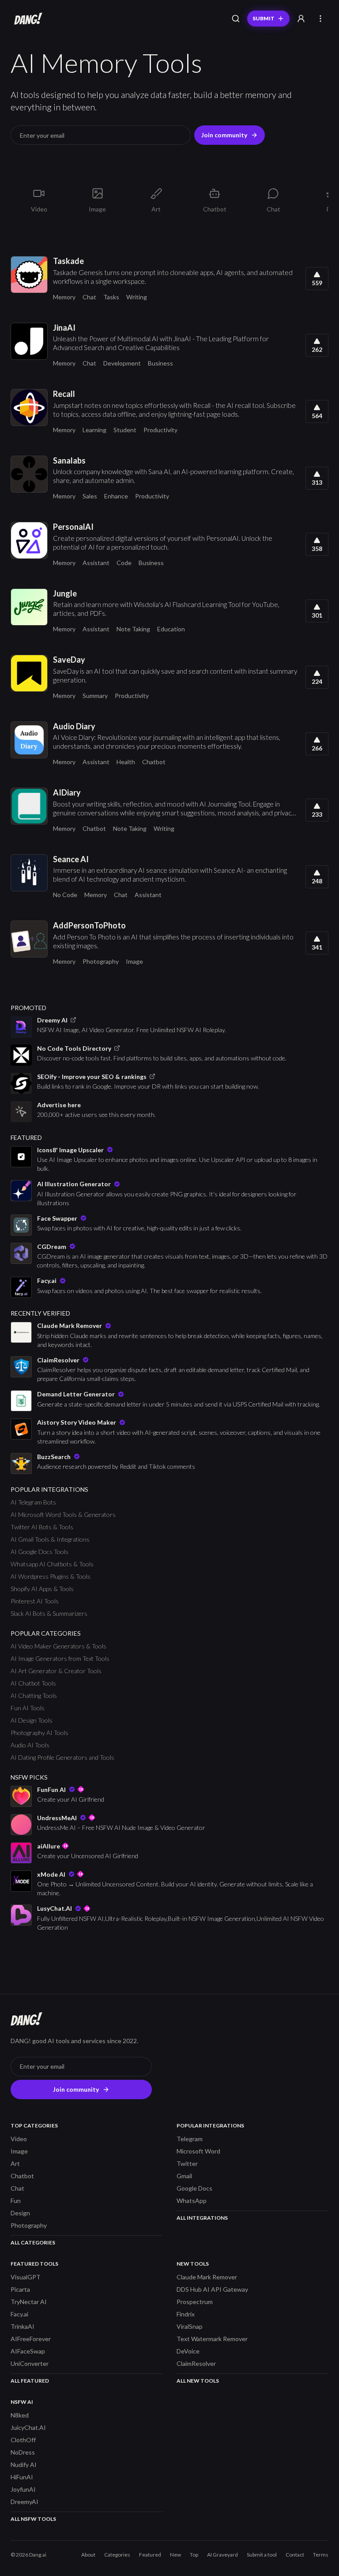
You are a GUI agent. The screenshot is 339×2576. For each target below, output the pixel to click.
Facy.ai (19, 2314)
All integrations (202, 2218)
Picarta (20, 2289)
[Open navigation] (320, 19)
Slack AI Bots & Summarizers (49, 1613)
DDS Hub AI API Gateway (212, 2289)
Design (20, 2213)
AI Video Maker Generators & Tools (58, 1646)
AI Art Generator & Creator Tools (56, 1671)
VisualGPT (26, 2277)
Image (134, 961)
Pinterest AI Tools (35, 1601)
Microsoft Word (198, 2151)
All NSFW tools (33, 2519)
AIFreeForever (31, 2339)
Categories (117, 2555)
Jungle (65, 593)
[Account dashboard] (301, 19)
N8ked (20, 2415)
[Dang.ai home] (26, 19)
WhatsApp (192, 2201)
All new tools (198, 2381)
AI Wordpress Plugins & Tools (51, 1576)
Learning (94, 430)
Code (124, 563)
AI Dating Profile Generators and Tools (62, 1757)
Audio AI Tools (30, 1745)
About (88, 2555)
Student (125, 430)
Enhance (116, 496)
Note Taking (133, 629)
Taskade (68, 261)
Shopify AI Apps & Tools (42, 1589)
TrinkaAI (23, 2326)
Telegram (190, 2139)
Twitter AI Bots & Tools (42, 1527)
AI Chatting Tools (34, 1695)
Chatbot (154, 762)
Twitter (187, 2163)
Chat (89, 297)
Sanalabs (69, 460)
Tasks (111, 297)
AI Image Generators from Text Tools (60, 1658)
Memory (64, 297)
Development (122, 363)
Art (15, 2163)
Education (171, 629)
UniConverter (30, 2363)
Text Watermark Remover (212, 2339)
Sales (90, 496)
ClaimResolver (196, 2363)
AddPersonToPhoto (89, 925)
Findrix (186, 2314)
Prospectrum (195, 2302)
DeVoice (188, 2351)
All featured (30, 2381)
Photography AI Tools (40, 1733)
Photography (101, 961)
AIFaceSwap (28, 2351)
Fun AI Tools (28, 1708)
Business (160, 363)
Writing (137, 297)
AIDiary (67, 792)
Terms (321, 2555)
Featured (150, 2555)
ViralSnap (190, 2326)
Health (126, 762)
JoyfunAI (23, 2489)
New (175, 2555)
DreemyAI (24, 2502)
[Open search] (236, 19)
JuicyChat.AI (28, 2427)
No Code (65, 895)
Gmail (184, 2176)
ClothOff (23, 2440)
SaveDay (69, 660)
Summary (95, 696)
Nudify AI (24, 2465)
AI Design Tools (32, 1720)
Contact (295, 2555)
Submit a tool (262, 2555)
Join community (224, 135)
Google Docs (194, 2188)
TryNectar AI (29, 2302)
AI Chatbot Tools (33, 1683)
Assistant (96, 563)
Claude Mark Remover (207, 2277)
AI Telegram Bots (33, 1502)
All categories (33, 2242)
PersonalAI (73, 527)
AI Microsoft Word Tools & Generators (63, 1514)
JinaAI (64, 328)
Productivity (160, 430)
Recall (64, 394)
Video (19, 2139)
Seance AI (71, 859)
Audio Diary (74, 726)
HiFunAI (22, 2477)
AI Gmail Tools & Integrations (50, 1539)
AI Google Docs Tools (40, 1552)
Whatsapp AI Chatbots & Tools (52, 1564)
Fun (16, 2201)
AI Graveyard (222, 2555)
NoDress (23, 2452)
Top (194, 2555)
